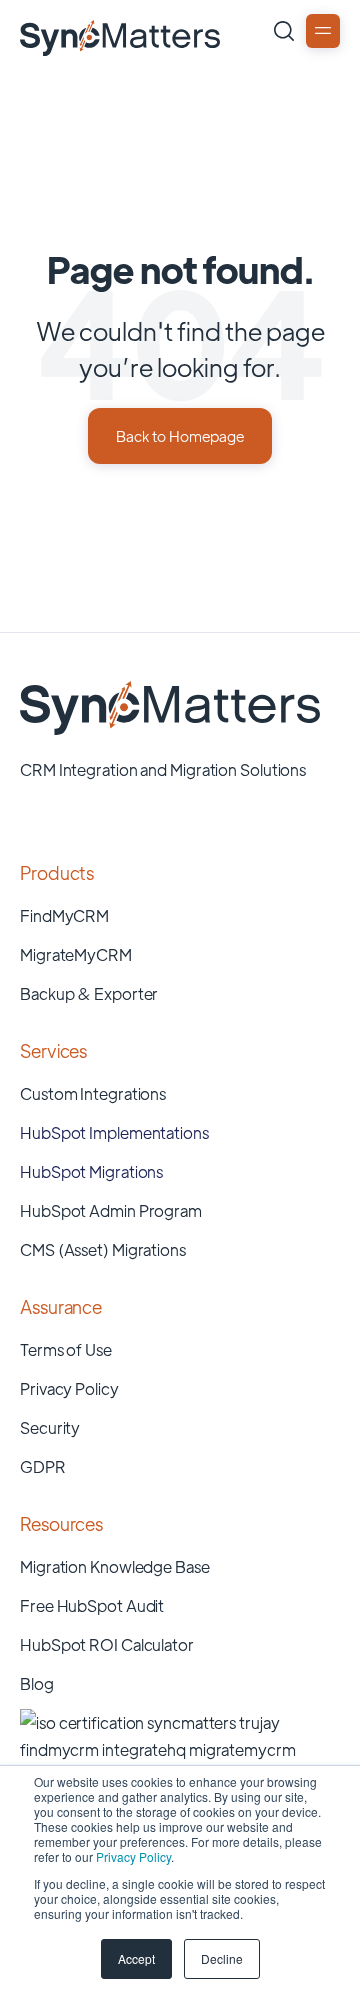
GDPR (43, 1466)
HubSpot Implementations (114, 1132)
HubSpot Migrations (91, 1171)
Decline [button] (222, 1958)
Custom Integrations (93, 1093)
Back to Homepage (180, 435)
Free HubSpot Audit (92, 1605)
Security (50, 1427)
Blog (37, 1683)
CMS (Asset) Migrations (103, 1249)
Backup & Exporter (89, 993)
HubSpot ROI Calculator (107, 1644)
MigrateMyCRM (76, 954)
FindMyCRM (64, 915)
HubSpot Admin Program (111, 1210)
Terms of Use (66, 1349)
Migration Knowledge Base (115, 1566)
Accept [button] (136, 1958)
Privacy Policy (133, 1856)
